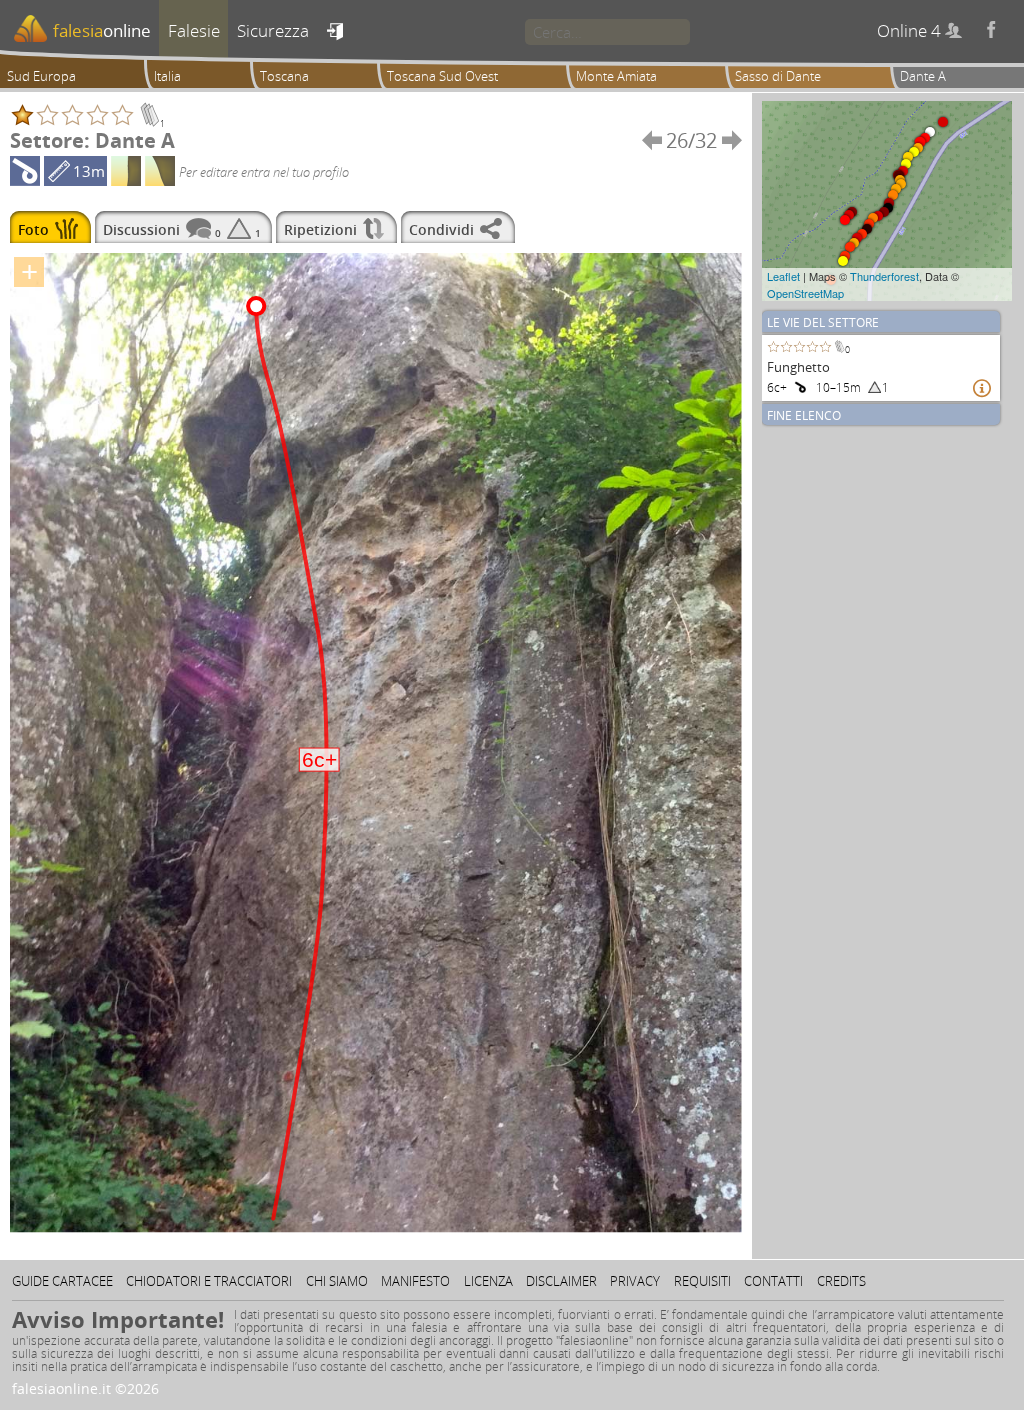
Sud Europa (41, 76)
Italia (167, 76)
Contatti (773, 1281)
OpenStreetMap (805, 293)
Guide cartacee (62, 1281)
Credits (841, 1281)
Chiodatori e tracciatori (209, 1281)
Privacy (635, 1281)
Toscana (284, 76)
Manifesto (415, 1281)
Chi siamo (337, 1281)
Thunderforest (884, 276)
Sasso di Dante (778, 76)
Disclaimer (561, 1281)
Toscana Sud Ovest (442, 76)
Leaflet (783, 276)
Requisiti (702, 1281)
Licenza (488, 1281)
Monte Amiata (616, 76)
